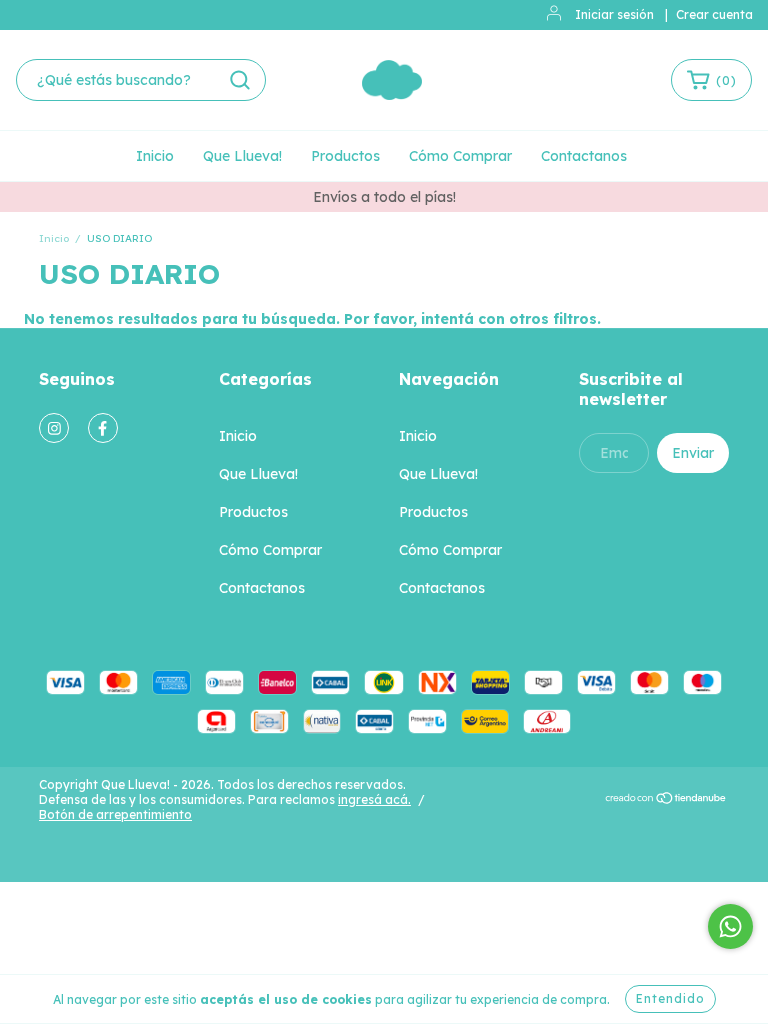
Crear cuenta (714, 14)
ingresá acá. (374, 799)
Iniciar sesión (614, 14)
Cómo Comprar (460, 156)
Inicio (155, 156)
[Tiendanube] (666, 800)
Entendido (670, 998)
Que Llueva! (242, 156)
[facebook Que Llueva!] (103, 428)
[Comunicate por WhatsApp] (730, 926)
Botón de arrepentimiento (115, 814)
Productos (345, 156)
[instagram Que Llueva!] (54, 428)
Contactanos (584, 156)
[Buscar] (240, 80)
